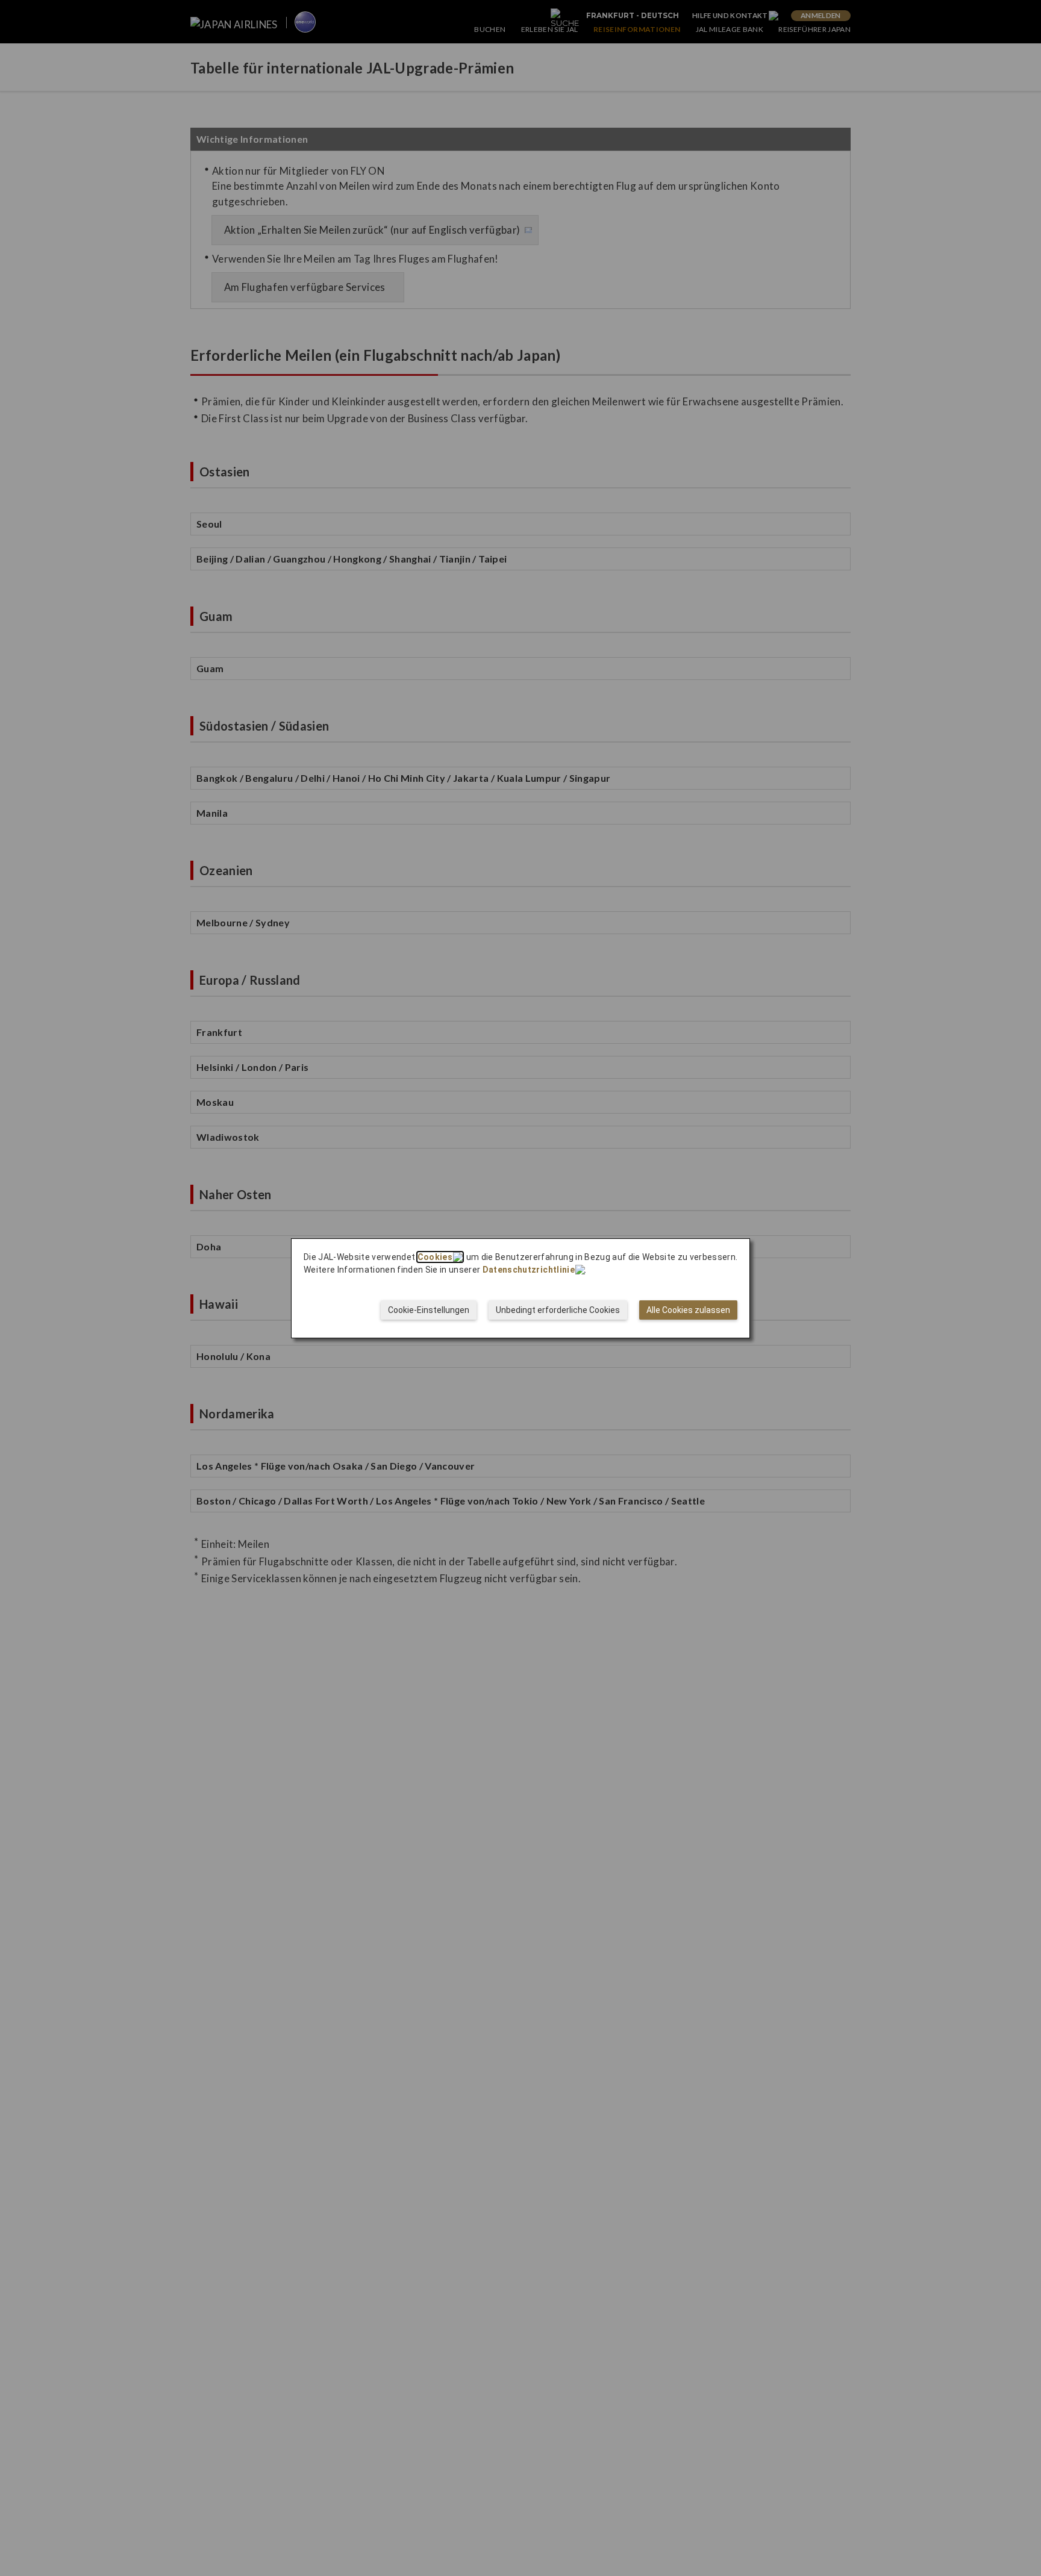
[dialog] (520, 1288)
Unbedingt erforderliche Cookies (558, 1310)
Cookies (435, 1257)
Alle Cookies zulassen (688, 1310)
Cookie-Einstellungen (429, 1310)
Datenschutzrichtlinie (529, 1270)
